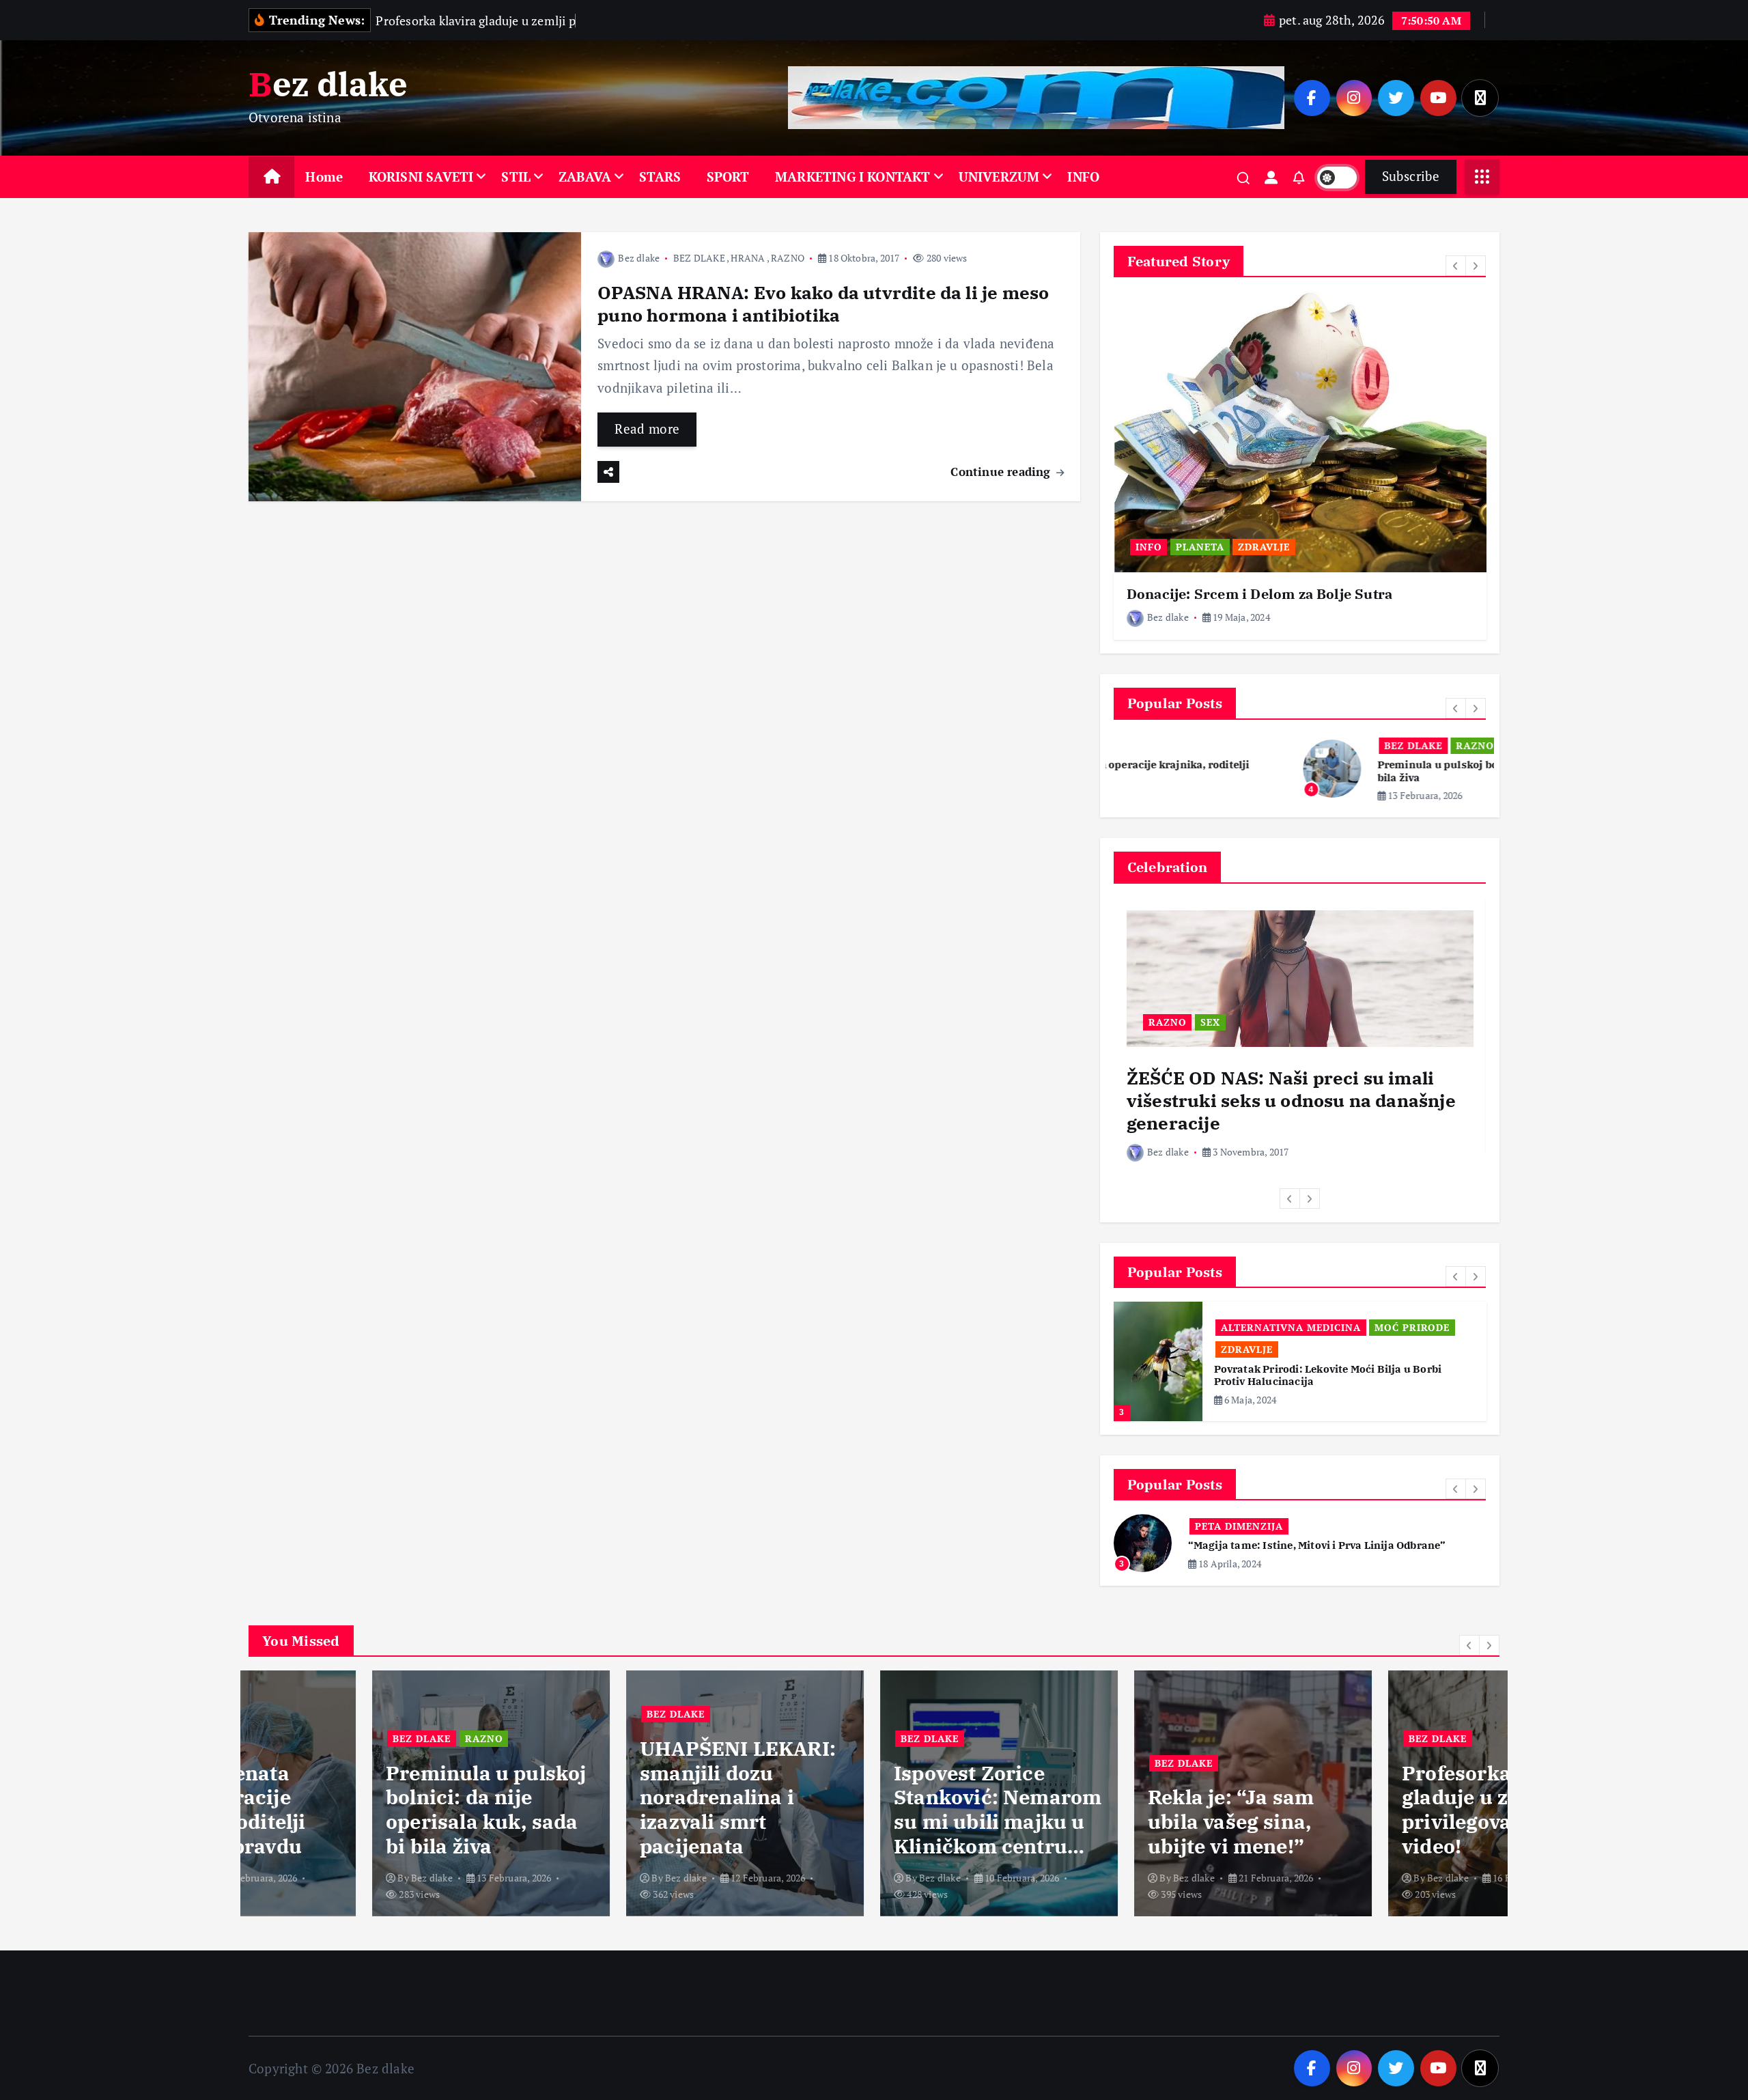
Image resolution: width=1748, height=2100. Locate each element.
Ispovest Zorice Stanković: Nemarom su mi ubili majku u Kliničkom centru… (874, 1810)
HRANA (748, 258)
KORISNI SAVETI (421, 177)
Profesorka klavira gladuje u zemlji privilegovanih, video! (1370, 1810)
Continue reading (1002, 472)
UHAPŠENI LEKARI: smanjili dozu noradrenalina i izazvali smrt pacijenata (614, 1797)
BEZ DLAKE (699, 258)
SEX (1210, 1022)
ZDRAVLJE (1264, 547)
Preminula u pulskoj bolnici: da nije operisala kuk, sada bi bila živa (363, 1810)
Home (324, 177)
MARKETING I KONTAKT (853, 177)
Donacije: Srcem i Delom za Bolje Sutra (1259, 594)
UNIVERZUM (999, 177)
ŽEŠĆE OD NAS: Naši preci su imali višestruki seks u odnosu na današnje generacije (1291, 1100)
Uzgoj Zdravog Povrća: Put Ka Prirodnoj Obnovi (1336, 1369)
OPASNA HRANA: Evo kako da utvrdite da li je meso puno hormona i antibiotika (823, 304)
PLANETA (1200, 547)
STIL (516, 177)
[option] (1300, 465)
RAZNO (788, 258)
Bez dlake (639, 258)
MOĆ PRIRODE (1357, 1327)
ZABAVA (585, 177)
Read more (647, 429)
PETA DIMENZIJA (1239, 1514)
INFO (1083, 177)
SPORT (728, 177)
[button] (1456, 266)
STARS (660, 177)
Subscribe (1411, 176)
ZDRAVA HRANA (1263, 1349)
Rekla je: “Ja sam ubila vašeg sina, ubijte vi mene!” (1107, 1822)
